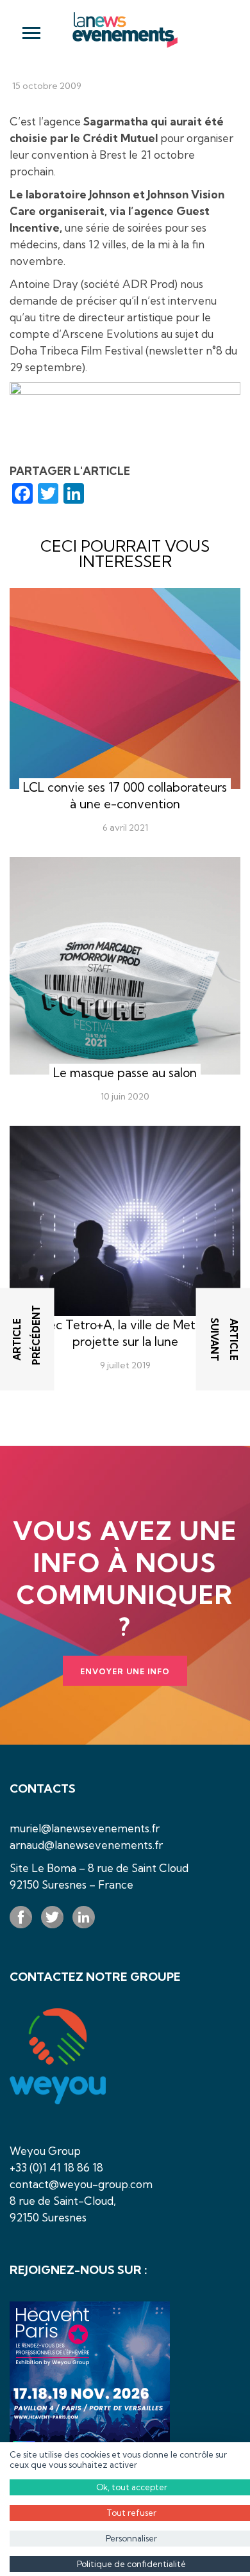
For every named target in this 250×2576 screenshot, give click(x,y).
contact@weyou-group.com (81, 2184)
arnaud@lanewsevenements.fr (86, 1845)
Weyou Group (45, 2151)
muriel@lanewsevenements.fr (85, 1828)
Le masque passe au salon (125, 1073)
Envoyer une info (125, 1671)
